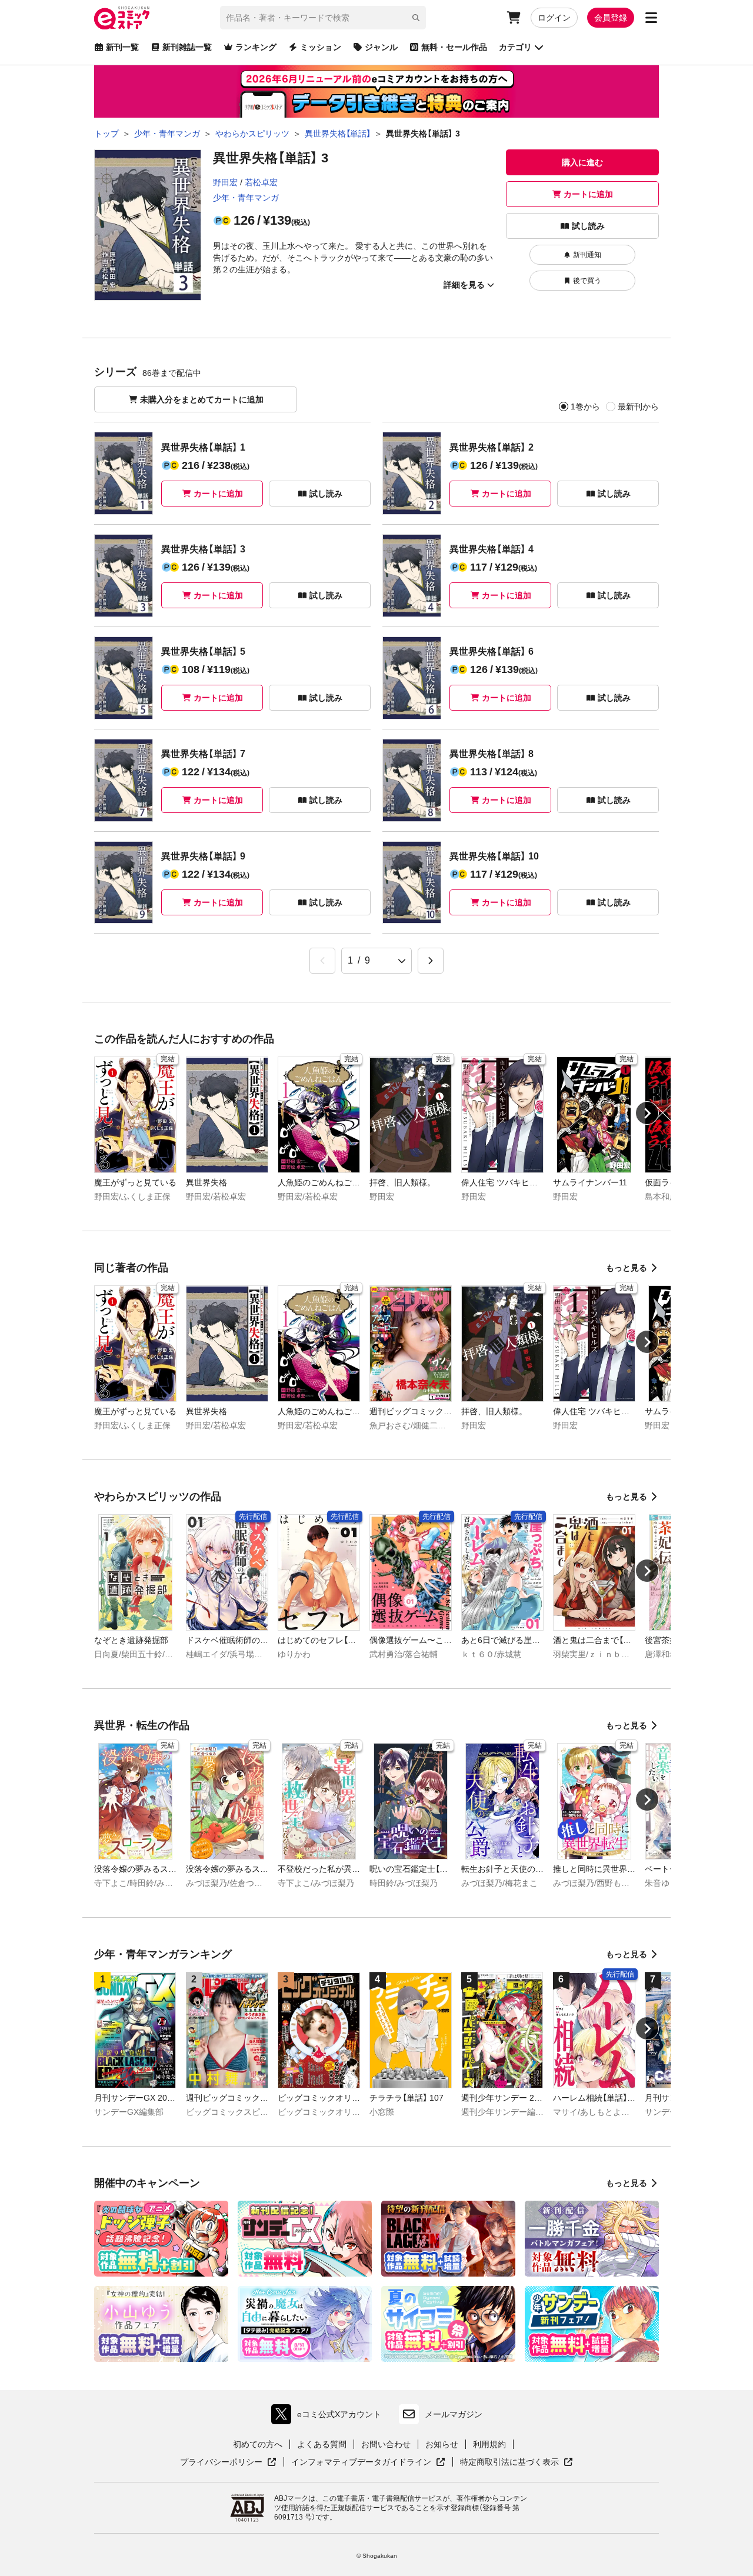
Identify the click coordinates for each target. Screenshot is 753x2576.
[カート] (514, 18)
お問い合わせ (386, 2444)
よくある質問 (322, 2444)
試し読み (588, 226)
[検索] (416, 18)
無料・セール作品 (454, 47)
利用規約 (489, 2444)
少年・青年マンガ (246, 198)
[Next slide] (647, 1113)
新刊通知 (587, 255)
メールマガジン (454, 2414)
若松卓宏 (261, 182)
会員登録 (611, 18)
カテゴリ (515, 47)
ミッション (321, 47)
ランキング (256, 47)
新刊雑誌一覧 (187, 47)
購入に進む (582, 162)
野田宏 (225, 182)
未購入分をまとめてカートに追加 (202, 399)
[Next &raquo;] (431, 961)
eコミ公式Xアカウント (329, 2417)
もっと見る (627, 1268)
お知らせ (442, 2444)
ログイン (554, 18)
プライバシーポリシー (228, 2462)
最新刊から (638, 406)
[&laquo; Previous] (322, 961)
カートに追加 (588, 194)
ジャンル (381, 47)
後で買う (587, 281)
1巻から (585, 406)
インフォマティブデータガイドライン (361, 2462)
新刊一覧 (122, 47)
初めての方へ (258, 2444)
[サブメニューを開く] (651, 18)
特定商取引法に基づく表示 (517, 2462)
